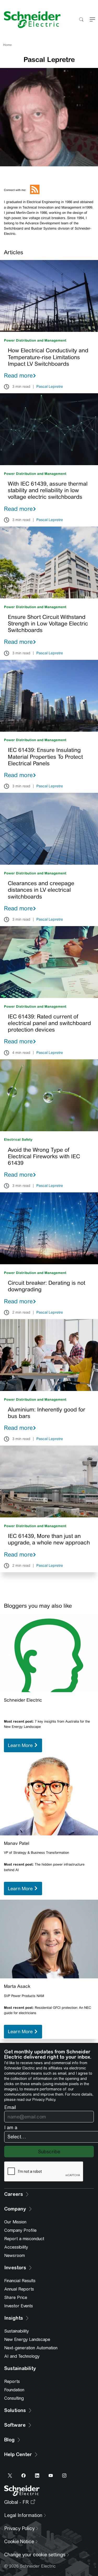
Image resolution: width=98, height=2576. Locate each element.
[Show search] (81, 20)
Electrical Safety (18, 1140)
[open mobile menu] (92, 20)
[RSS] (35, 193)
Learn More (21, 1745)
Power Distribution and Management (35, 340)
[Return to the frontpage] (30, 20)
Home (7, 45)
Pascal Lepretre (50, 387)
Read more (18, 375)
